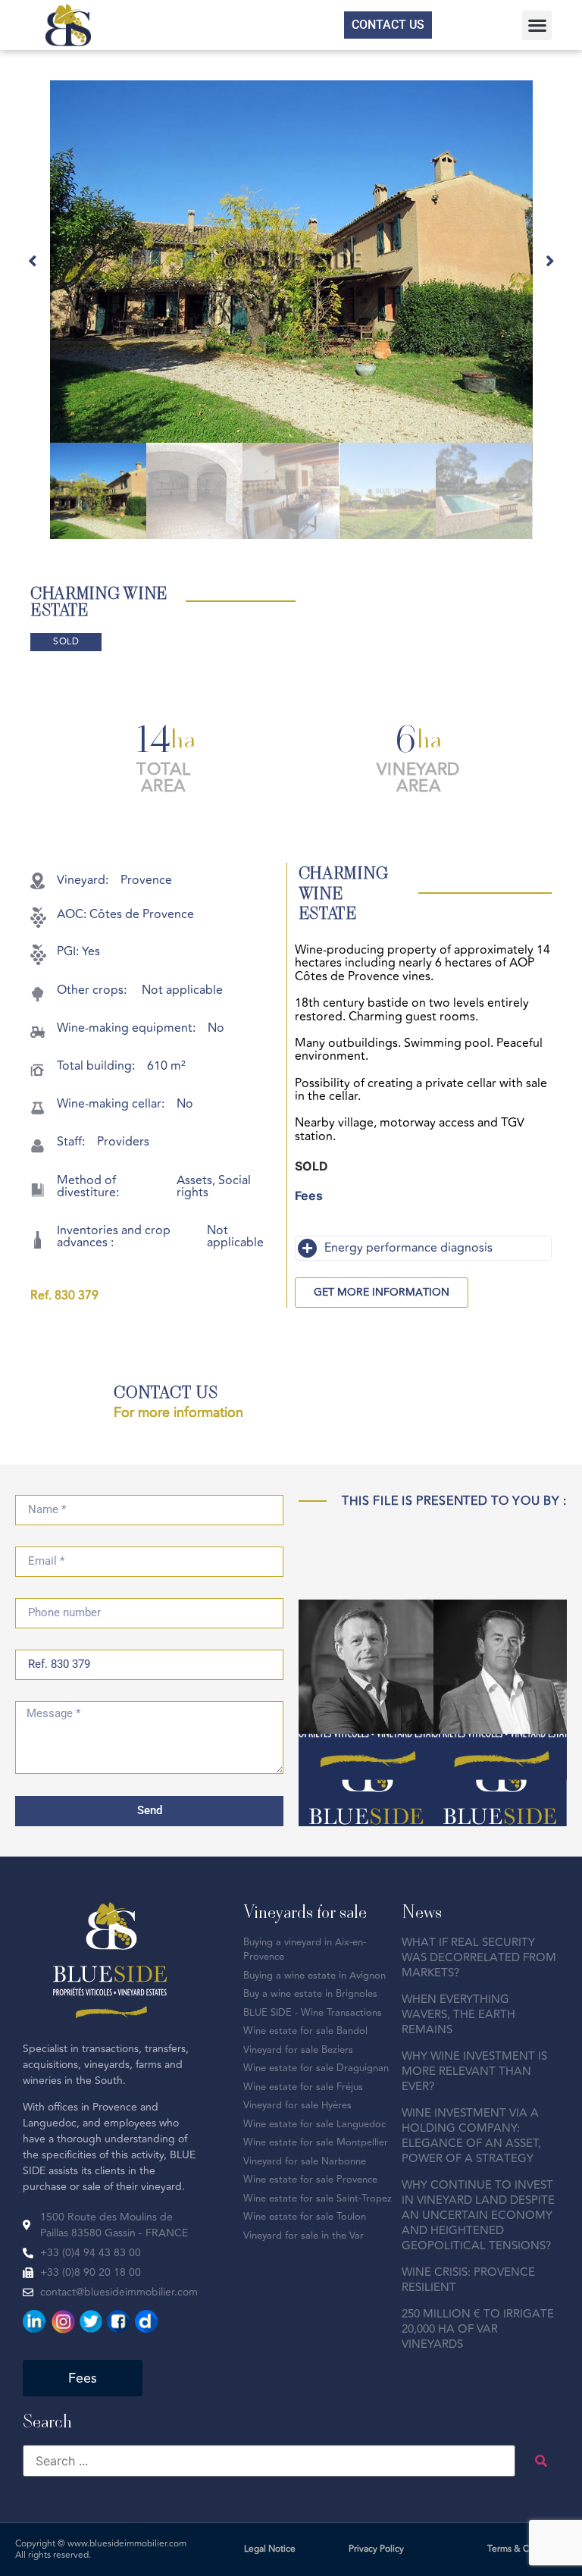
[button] (537, 25)
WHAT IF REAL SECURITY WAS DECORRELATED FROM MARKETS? (479, 1958)
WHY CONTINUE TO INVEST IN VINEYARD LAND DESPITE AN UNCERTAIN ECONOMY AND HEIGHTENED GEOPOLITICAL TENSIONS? (478, 2216)
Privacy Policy (376, 2549)
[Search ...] (269, 2461)
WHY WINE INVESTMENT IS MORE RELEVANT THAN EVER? (474, 2071)
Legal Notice (270, 2549)
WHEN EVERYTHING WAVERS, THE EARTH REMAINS (458, 2015)
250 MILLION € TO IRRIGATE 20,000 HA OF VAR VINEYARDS (478, 2329)
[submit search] (541, 2461)
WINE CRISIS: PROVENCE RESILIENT (468, 2280)
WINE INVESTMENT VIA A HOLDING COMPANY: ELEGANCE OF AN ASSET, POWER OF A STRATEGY (471, 2136)
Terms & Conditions (527, 2549)
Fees (309, 1196)
